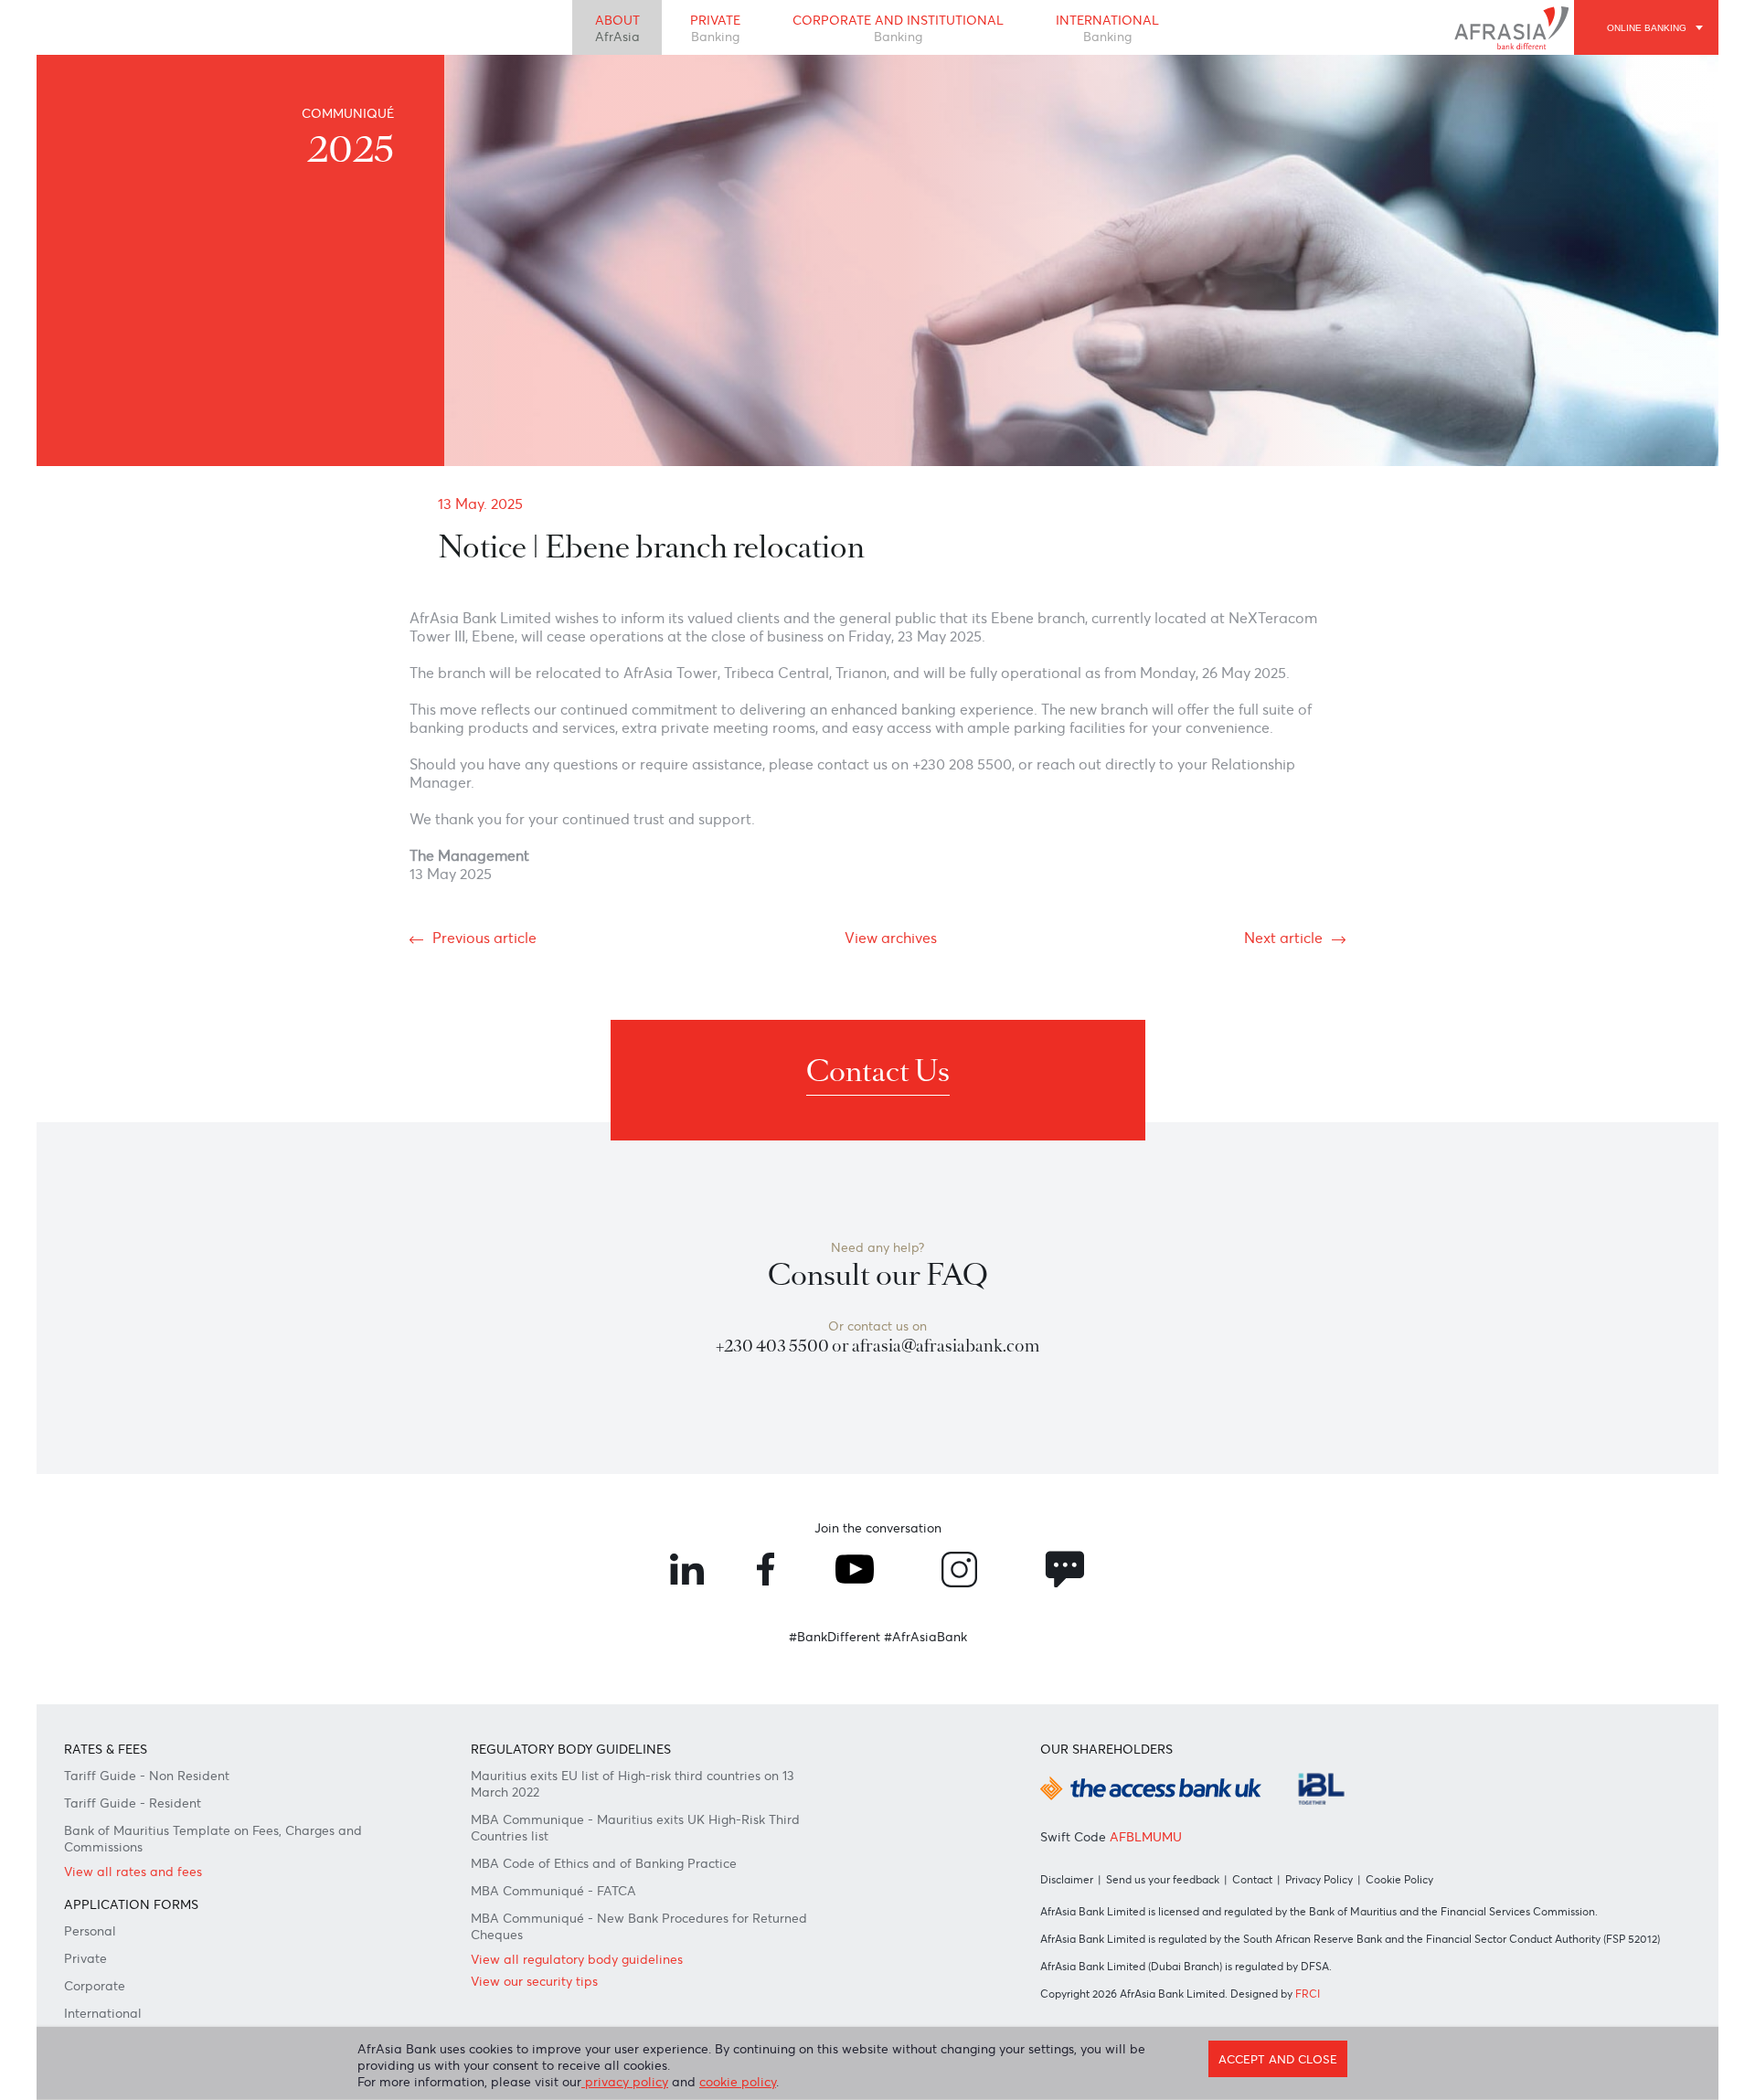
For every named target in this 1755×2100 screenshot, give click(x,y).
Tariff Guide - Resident (133, 1803)
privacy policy (625, 2082)
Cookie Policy (1399, 1879)
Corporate (95, 1986)
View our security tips (534, 1981)
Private (715, 28)
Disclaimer (1067, 1879)
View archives (891, 938)
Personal (90, 1931)
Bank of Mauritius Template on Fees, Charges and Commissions (213, 1839)
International (1107, 28)
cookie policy (738, 2082)
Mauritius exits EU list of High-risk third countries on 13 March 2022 (633, 1784)
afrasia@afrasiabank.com (946, 1346)
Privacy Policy (1319, 1879)
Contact (1252, 1879)
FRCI (1308, 1994)
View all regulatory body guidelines (577, 1959)
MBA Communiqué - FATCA (553, 1891)
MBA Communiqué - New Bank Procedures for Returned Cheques (639, 1926)
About (617, 28)
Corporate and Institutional (898, 28)
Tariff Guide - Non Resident (147, 1776)
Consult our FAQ (878, 1275)
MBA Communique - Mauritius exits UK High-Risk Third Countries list (635, 1828)
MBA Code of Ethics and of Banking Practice (604, 1863)
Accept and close (1278, 2059)
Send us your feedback (1163, 1879)
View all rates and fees (133, 1872)
